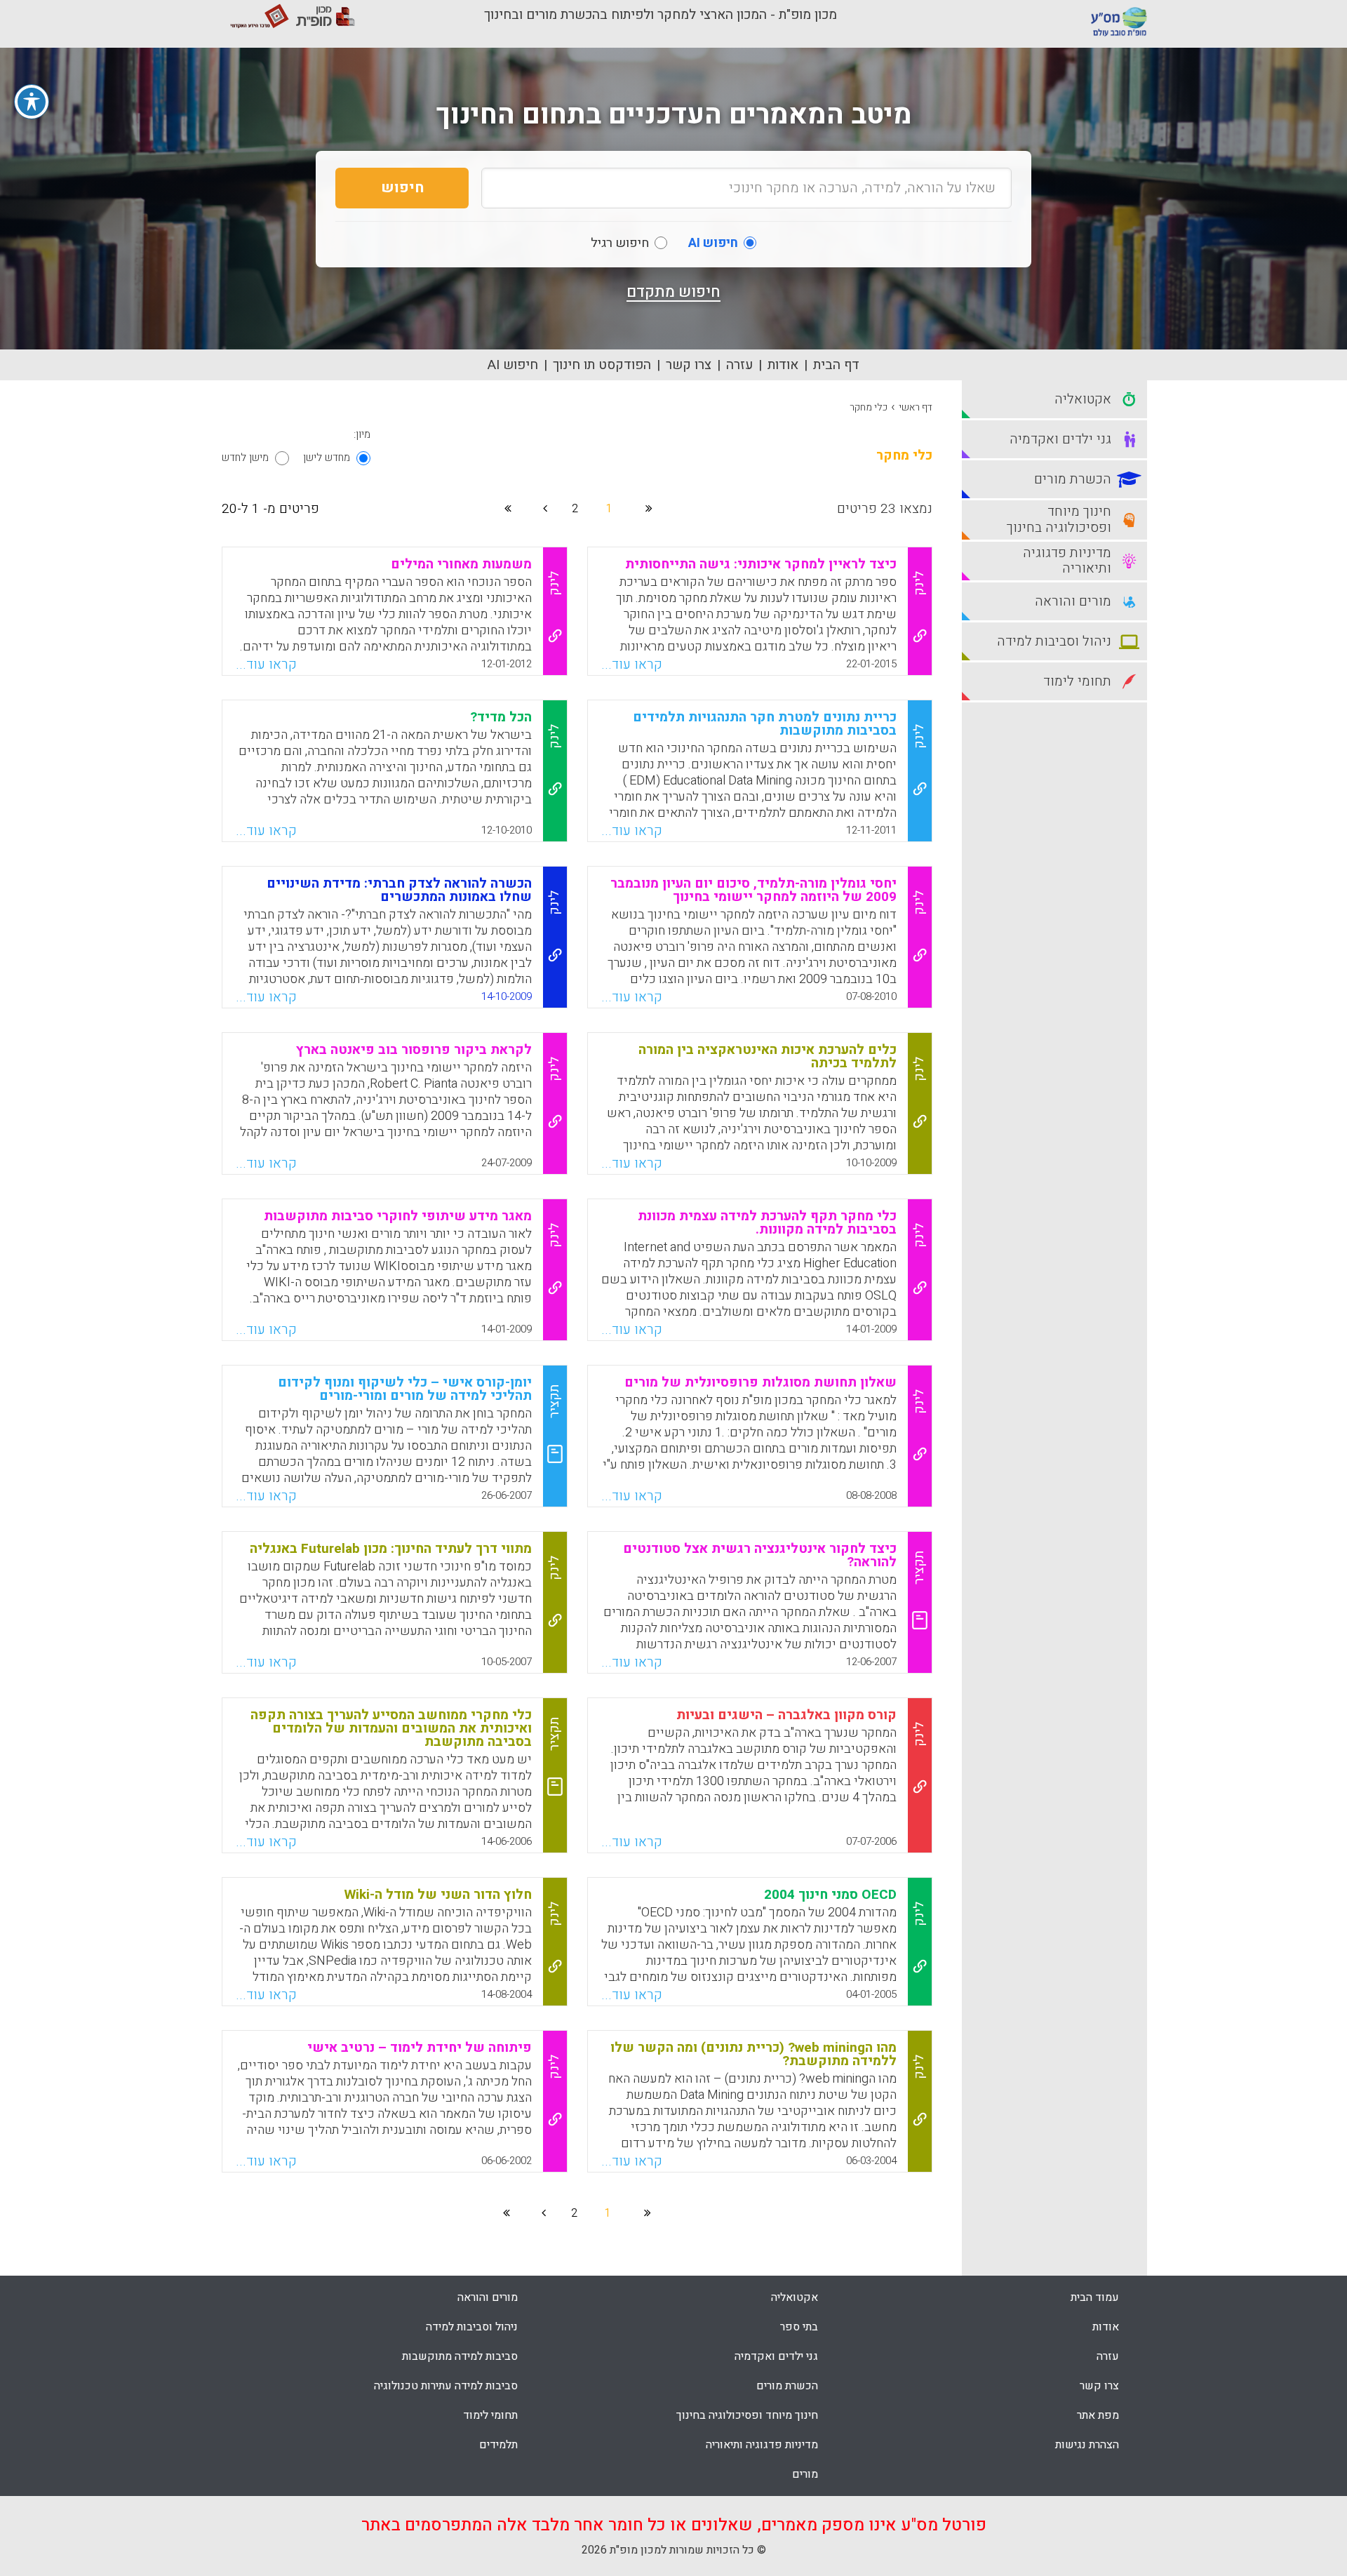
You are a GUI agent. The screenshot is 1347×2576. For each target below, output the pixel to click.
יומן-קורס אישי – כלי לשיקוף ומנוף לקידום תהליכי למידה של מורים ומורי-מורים (405, 1389)
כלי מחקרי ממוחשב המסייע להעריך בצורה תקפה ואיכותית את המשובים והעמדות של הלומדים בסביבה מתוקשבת (391, 1728)
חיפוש (402, 188)
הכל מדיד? (501, 717)
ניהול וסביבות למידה (472, 2327)
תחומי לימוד (490, 2415)
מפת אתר (1098, 2415)
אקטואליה (795, 2297)
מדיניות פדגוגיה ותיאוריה (762, 2445)
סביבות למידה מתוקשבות (460, 2356)
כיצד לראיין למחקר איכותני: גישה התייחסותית (761, 564)
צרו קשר (689, 365)
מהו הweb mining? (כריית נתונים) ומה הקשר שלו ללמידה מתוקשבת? (753, 2054)
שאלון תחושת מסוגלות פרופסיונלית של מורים (760, 1382)
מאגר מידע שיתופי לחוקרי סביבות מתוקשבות (398, 1216)
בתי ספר (799, 2327)
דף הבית (836, 365)
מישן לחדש (245, 458)
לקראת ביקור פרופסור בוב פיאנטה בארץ (414, 1050)
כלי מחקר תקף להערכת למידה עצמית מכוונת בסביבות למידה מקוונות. (767, 1223)
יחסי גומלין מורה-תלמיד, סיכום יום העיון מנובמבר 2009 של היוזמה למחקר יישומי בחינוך (753, 890)
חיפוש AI (513, 365)
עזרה (739, 365)
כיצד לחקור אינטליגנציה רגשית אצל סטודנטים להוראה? (760, 1555)
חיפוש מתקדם (673, 292)
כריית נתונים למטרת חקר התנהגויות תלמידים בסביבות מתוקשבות (765, 724)
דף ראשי (916, 407)
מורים (805, 2474)
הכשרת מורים (787, 2386)
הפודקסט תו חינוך (602, 365)
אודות (783, 365)
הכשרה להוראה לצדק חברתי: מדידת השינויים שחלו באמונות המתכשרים (399, 890)
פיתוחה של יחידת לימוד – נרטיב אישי (420, 2048)
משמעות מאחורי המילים (461, 564)
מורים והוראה (488, 2297)
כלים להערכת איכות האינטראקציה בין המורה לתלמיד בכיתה (768, 1056)
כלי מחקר (869, 407)
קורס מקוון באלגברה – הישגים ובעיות (786, 1715)
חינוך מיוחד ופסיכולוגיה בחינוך (747, 2415)
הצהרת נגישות (1087, 2445)
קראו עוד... (632, 665)
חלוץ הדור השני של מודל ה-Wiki (438, 1895)
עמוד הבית (1095, 2297)
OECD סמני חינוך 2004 (830, 1895)
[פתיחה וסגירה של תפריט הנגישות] (32, 102)
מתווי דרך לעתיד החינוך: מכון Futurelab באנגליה (391, 1549)
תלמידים (498, 2445)
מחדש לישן (327, 458)
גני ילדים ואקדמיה (776, 2356)
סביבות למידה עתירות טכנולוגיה (446, 2386)
